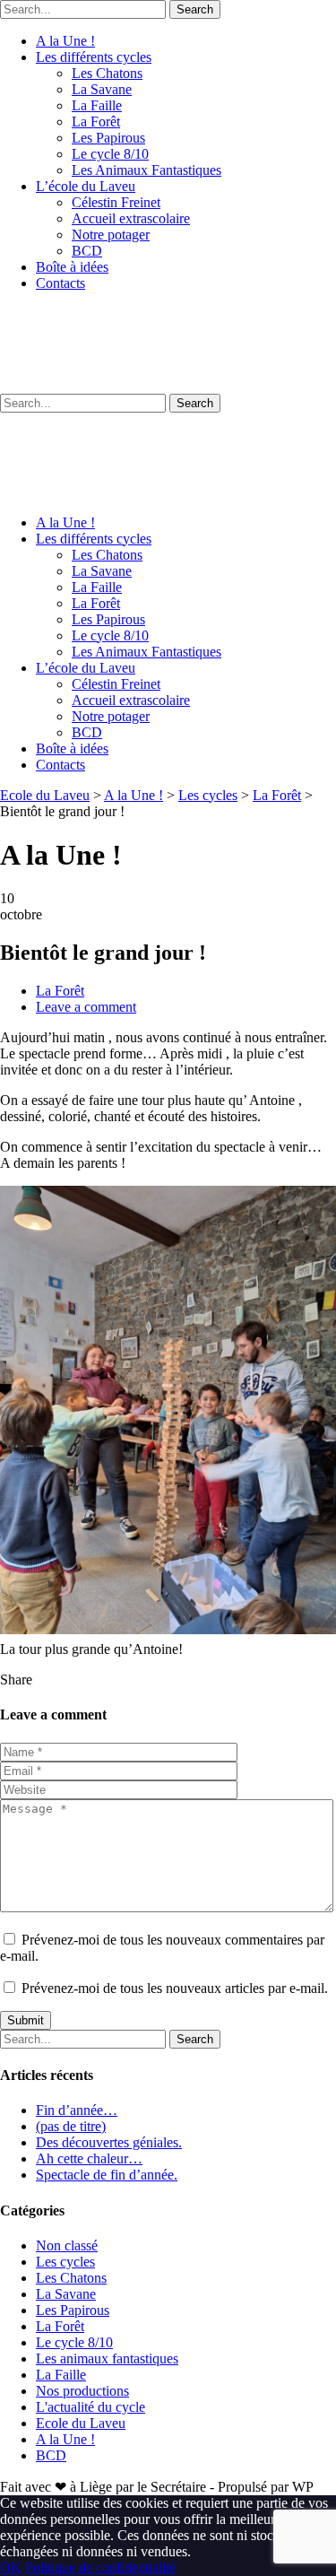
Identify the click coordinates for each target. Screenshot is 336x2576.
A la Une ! (65, 41)
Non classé (67, 2245)
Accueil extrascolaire (131, 218)
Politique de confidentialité (100, 2567)
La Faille (97, 105)
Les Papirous (108, 138)
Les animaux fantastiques (107, 2358)
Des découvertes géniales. (109, 2142)
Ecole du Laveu (81, 2423)
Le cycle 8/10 (110, 154)
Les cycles (65, 2262)
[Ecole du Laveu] (168, 385)
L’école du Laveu (86, 186)
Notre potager (111, 235)
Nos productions (82, 2391)
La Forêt (96, 122)
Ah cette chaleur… (89, 2158)
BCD (87, 251)
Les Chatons (107, 73)
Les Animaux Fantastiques (146, 170)
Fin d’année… (77, 2110)
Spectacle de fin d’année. (107, 2175)
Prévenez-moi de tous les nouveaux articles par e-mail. (175, 1988)
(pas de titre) (71, 2126)
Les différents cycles (94, 57)
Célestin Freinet (116, 202)
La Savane (102, 89)
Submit (26, 2020)
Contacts (60, 283)
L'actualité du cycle (90, 2407)
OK (11, 2567)
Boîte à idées (72, 267)
